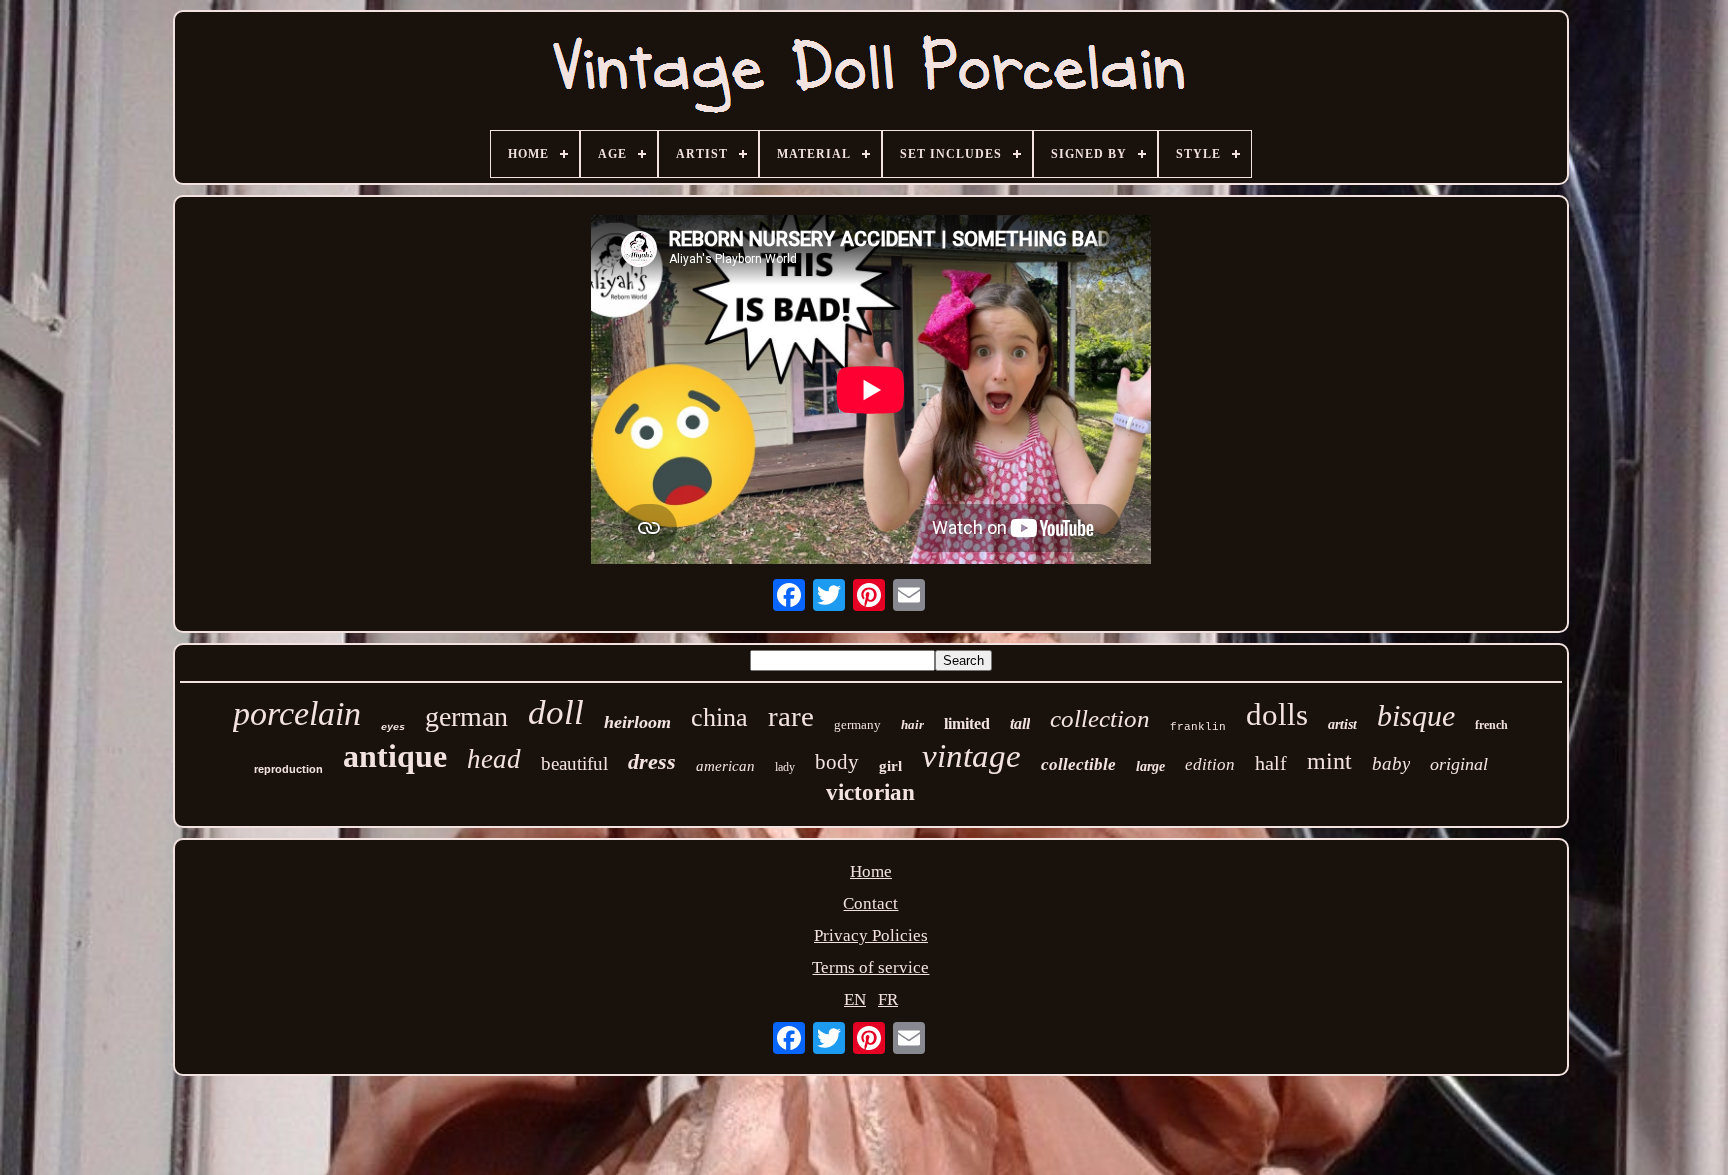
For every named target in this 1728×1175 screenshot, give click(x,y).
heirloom (637, 722)
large (1150, 766)
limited (967, 723)
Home (871, 871)
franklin (1198, 727)
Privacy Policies (871, 935)
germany (857, 724)
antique (395, 756)
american (725, 766)
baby (1391, 763)
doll (556, 712)
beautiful (574, 763)
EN (855, 999)
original (1459, 764)
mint (1329, 761)
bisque (1416, 715)
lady (785, 767)
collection (1100, 718)
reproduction (288, 769)
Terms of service (870, 967)
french (1491, 725)
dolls (1277, 714)
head (494, 759)
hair (912, 724)
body (837, 762)
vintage (971, 756)
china (719, 717)
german (466, 716)
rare (791, 716)
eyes (393, 727)
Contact (870, 903)
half (1271, 763)
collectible (1078, 764)
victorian (870, 792)
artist (1342, 724)
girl (890, 766)
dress (652, 761)
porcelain (297, 713)
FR (888, 999)
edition (1210, 764)
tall (1020, 723)
